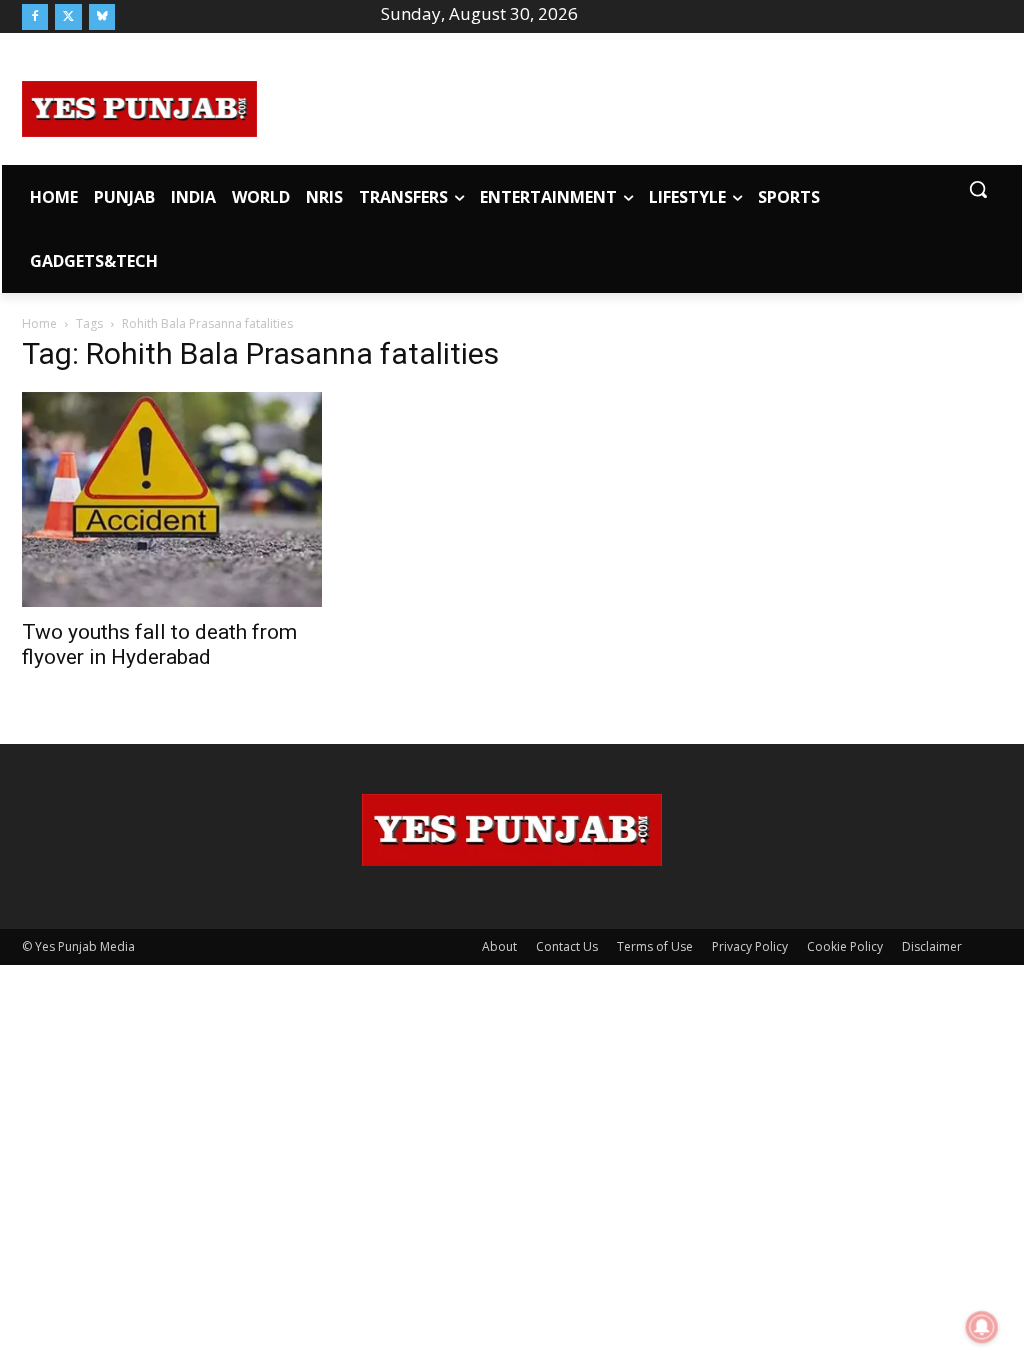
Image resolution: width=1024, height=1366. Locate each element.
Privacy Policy (750, 946)
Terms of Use (655, 946)
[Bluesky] (102, 17)
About (499, 946)
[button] (978, 189)
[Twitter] (68, 17)
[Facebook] (35, 17)
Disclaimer (932, 946)
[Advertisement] (630, 106)
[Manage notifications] (982, 1327)
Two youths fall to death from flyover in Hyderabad (159, 644)
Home (39, 323)
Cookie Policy (845, 946)
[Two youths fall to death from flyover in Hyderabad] (172, 499)
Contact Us (567, 946)
